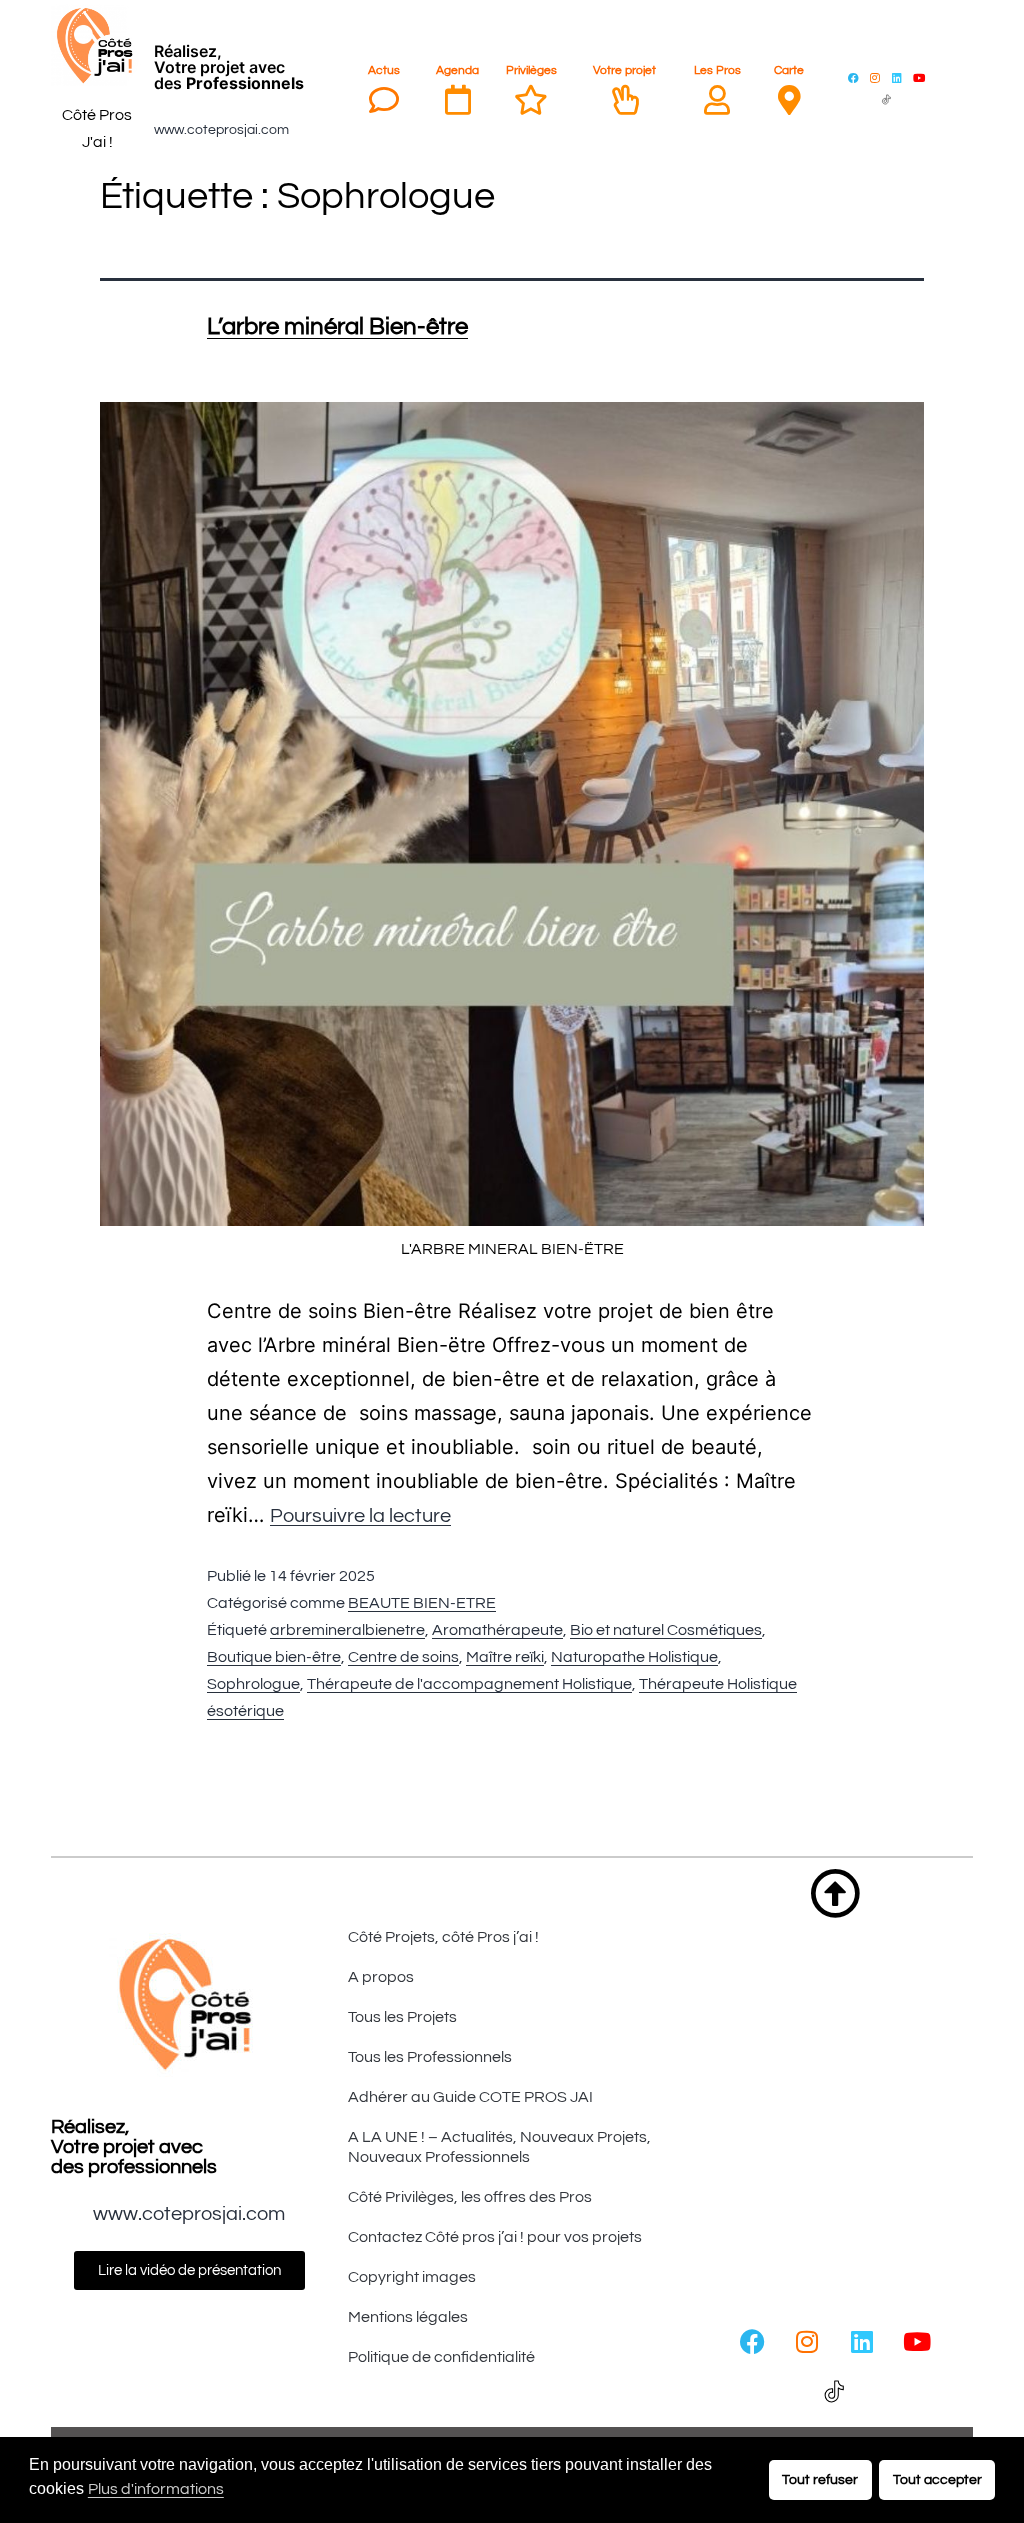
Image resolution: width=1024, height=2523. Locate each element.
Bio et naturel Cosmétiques (666, 1630)
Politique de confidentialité (441, 2357)
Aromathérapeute (497, 1630)
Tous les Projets (402, 2017)
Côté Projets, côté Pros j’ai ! (443, 1937)
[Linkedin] (897, 77)
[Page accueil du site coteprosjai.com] (97, 46)
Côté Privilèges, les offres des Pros (470, 2197)
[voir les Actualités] (384, 100)
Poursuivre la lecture (360, 1516)
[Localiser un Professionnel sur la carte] (789, 100)
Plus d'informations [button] (156, 2489)
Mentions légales (408, 2317)
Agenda (457, 70)
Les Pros (717, 70)
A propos (381, 1977)
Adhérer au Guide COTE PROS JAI (470, 2097)
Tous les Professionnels (430, 2057)
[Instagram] (875, 77)
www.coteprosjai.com (221, 130)
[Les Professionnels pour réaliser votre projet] (717, 100)
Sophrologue (253, 1684)
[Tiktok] (886, 99)
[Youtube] (919, 77)
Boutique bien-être (274, 1657)
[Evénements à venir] (458, 100)
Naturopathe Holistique (634, 1657)
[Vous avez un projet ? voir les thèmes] (625, 100)
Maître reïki (505, 1657)
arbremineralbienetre (347, 1630)
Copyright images (412, 2277)
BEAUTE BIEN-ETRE (422, 1603)
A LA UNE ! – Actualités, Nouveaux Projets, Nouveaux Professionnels (499, 2147)
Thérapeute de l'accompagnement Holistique (469, 1684)
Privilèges (531, 70)
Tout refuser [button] (820, 2479)
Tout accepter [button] (937, 2479)
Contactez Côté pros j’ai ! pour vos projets (495, 2237)
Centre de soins (403, 1657)
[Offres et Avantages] (531, 100)
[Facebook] (853, 77)
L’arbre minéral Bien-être (337, 326)
